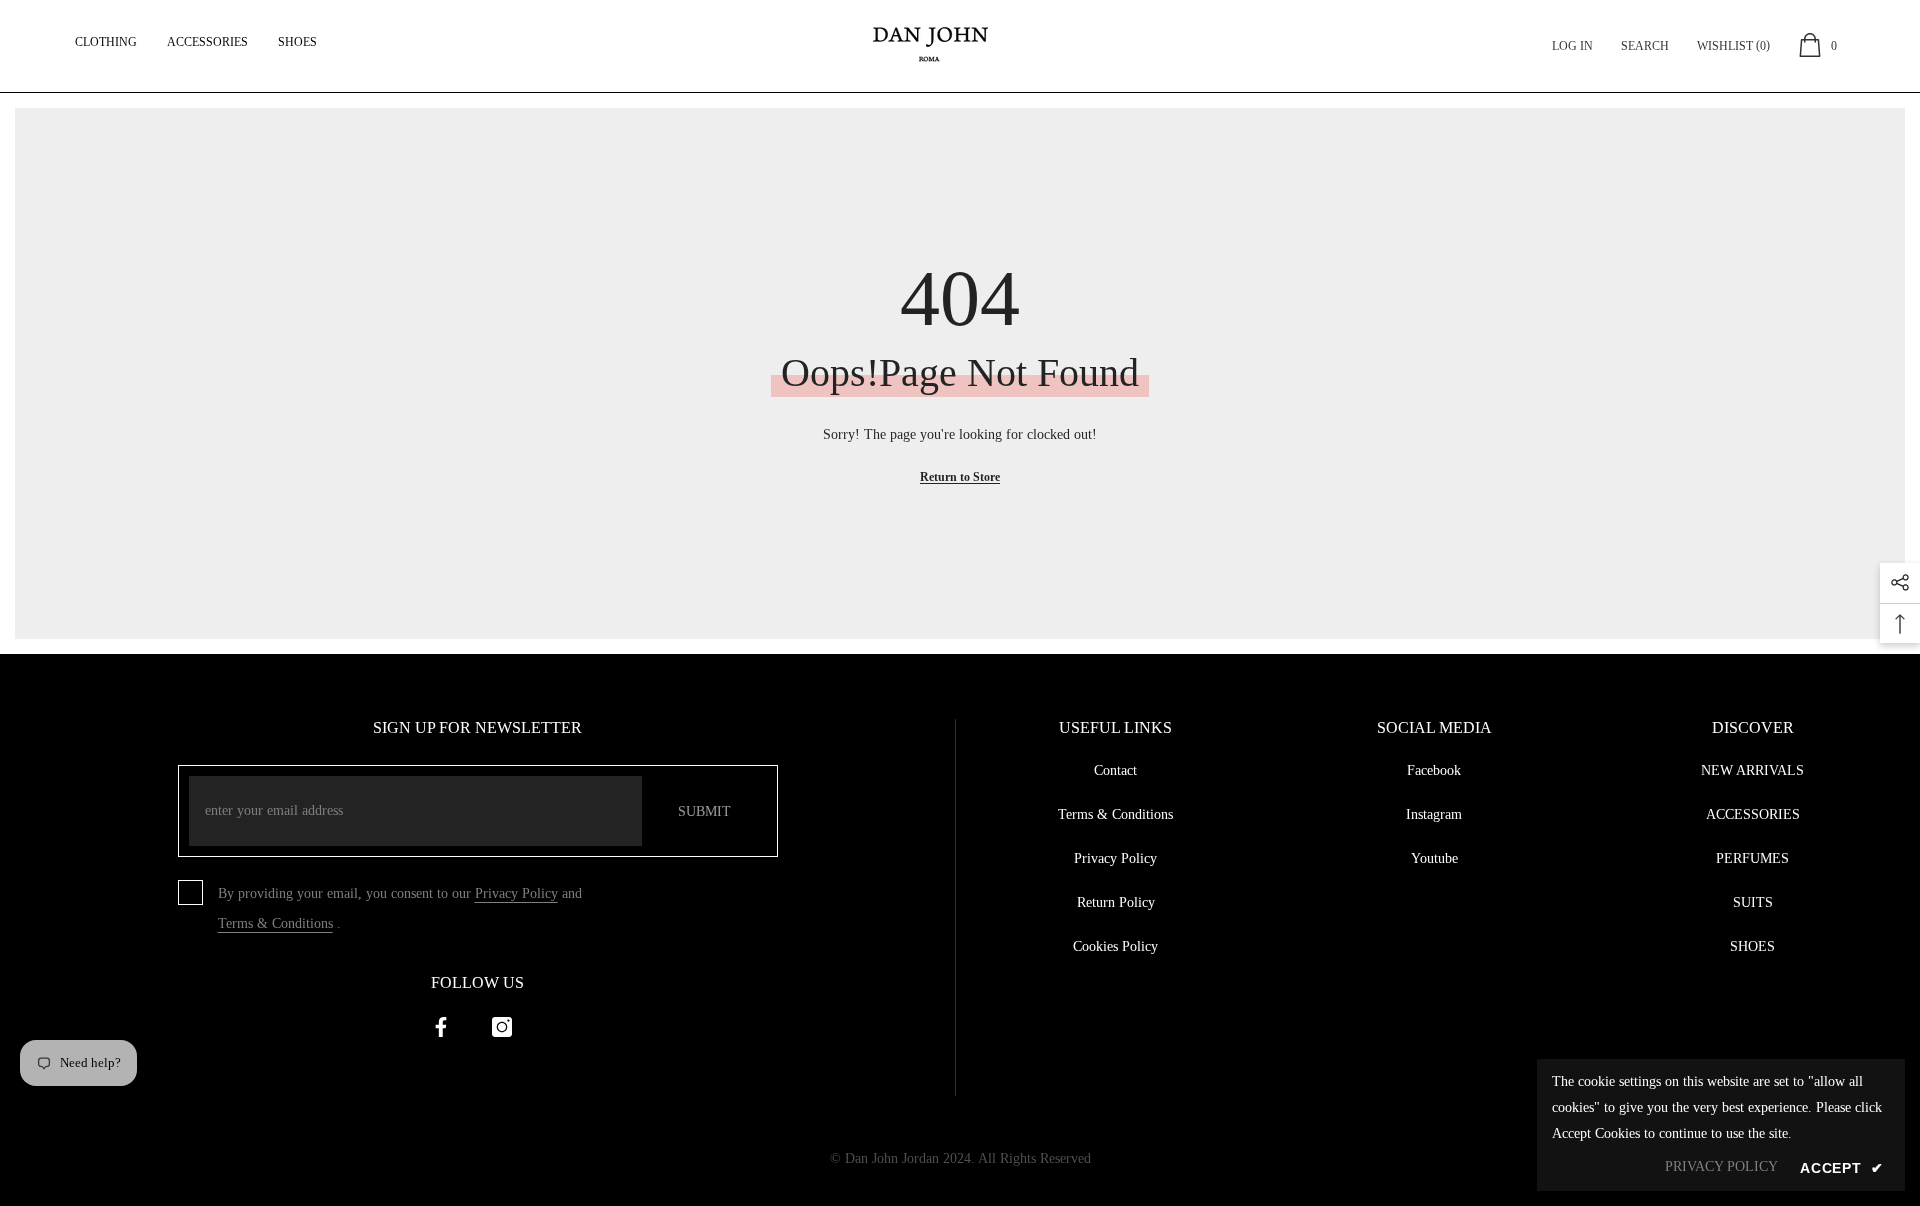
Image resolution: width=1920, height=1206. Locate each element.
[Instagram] (502, 1027)
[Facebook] (441, 1027)
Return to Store (960, 477)
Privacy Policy (516, 893)
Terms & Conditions (275, 923)
